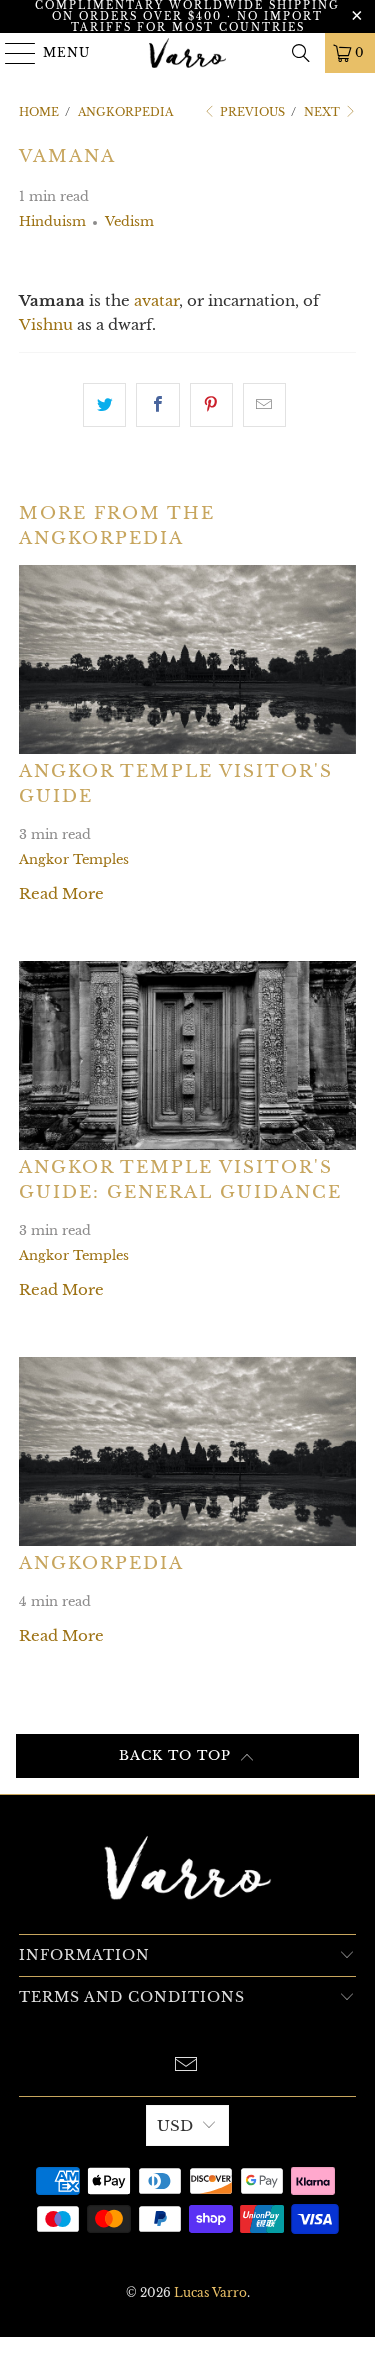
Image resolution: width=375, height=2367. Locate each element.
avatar (156, 300)
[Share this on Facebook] (157, 405)
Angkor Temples (74, 859)
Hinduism (52, 221)
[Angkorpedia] (187, 1451)
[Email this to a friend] (264, 405)
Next (323, 112)
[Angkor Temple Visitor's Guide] (187, 659)
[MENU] (11, 53)
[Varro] (188, 53)
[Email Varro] (187, 2066)
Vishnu (46, 324)
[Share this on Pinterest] (211, 405)
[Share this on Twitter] (104, 405)
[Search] (301, 53)
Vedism (129, 221)
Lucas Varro (210, 2292)
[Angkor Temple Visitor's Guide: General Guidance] (187, 1055)
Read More (61, 893)
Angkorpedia (101, 1563)
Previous (251, 112)
